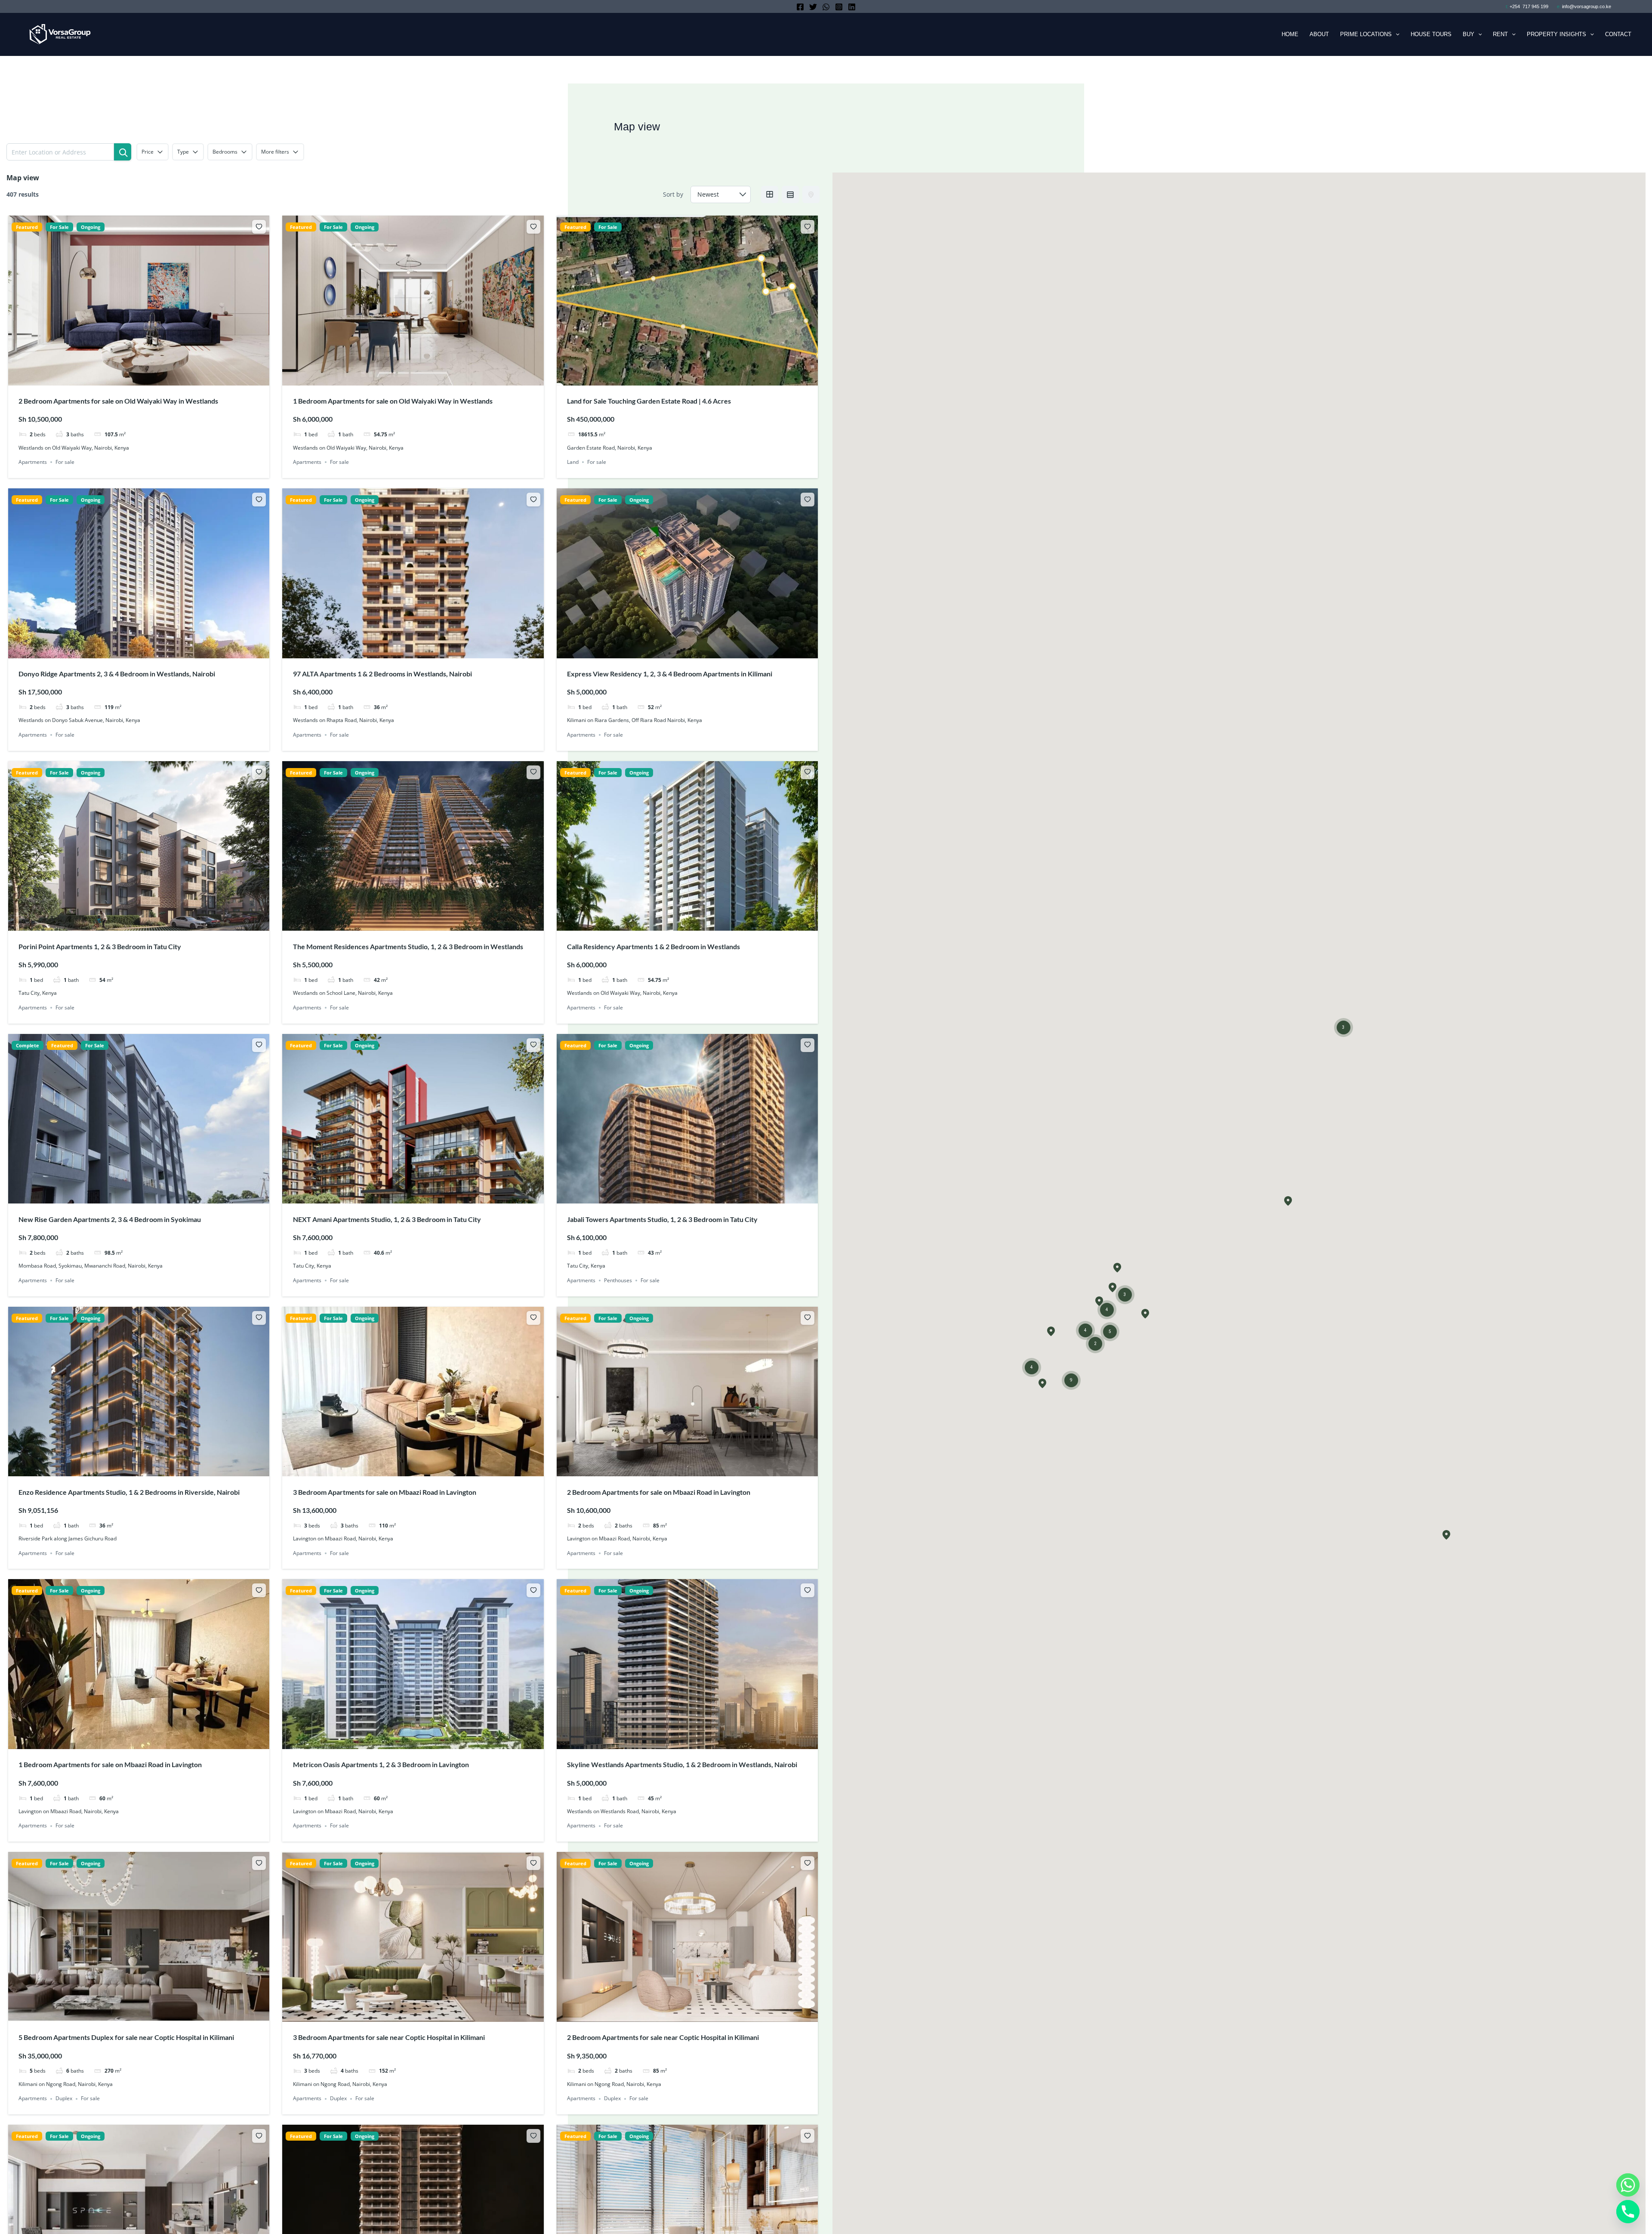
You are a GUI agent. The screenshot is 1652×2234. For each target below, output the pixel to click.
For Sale (59, 227)
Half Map (811, 194)
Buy (1469, 34)
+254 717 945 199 (1529, 6)
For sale (65, 462)
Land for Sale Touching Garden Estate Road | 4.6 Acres (649, 401)
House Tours (1431, 34)
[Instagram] (839, 7)
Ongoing (91, 227)
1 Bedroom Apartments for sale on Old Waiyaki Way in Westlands (393, 401)
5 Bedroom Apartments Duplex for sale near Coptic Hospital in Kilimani (126, 2037)
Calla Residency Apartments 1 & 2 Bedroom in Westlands (653, 946)
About (1319, 34)
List (790, 194)
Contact (1618, 34)
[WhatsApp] (826, 7)
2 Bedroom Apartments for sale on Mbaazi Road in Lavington (659, 1492)
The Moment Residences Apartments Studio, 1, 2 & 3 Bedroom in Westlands (409, 946)
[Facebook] (800, 7)
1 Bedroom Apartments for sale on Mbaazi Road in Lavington (111, 1764)
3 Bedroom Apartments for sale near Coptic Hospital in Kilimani (389, 2037)
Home (1290, 34)
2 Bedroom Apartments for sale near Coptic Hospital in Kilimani (663, 2037)
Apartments (33, 462)
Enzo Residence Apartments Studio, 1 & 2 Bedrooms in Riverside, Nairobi (129, 1492)
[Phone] (1628, 2212)
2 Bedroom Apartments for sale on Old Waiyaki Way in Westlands (118, 401)
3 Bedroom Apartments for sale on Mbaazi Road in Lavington (385, 1492)
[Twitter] (813, 7)
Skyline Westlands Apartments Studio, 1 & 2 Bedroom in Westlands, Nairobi (682, 1764)
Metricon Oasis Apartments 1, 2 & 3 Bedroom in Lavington (382, 1764)
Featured (27, 227)
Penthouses (618, 1280)
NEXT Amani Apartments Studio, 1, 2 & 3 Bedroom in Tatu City (387, 1219)
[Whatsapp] (1628, 2185)
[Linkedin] (852, 7)
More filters (275, 152)
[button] (1396, 34)
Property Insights (1556, 34)
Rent (1500, 34)
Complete (28, 1045)
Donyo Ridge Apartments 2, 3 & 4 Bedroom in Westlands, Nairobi (117, 674)
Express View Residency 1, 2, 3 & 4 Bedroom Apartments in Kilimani (670, 674)
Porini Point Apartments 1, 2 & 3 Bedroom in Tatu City (100, 946)
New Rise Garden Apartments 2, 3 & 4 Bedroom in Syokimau (110, 1219)
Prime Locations (1366, 34)
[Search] (123, 152)
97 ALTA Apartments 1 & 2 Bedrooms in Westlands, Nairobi (382, 674)
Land (573, 462)
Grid (770, 194)
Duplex (64, 2099)
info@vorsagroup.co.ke (1587, 6)
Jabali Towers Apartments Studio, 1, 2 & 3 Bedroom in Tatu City (662, 1219)
